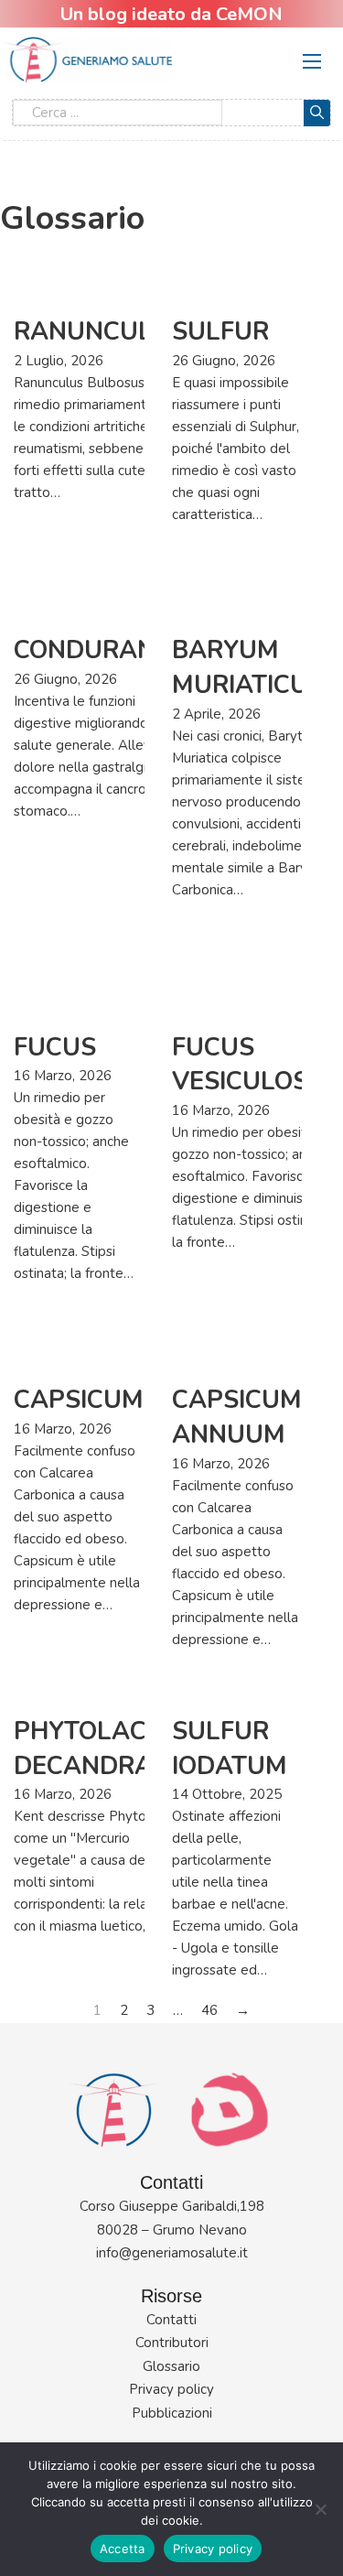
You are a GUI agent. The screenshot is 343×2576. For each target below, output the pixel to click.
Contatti (171, 2320)
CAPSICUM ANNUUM (237, 1418)
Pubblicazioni (172, 2413)
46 (209, 2010)
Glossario (171, 2366)
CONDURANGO (103, 650)
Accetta (123, 2549)
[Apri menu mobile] (312, 61)
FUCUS (55, 1048)
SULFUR (220, 332)
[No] (320, 2509)
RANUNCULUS (100, 332)
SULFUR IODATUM (230, 1749)
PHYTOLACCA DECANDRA (97, 1749)
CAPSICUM (79, 1400)
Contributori (172, 2343)
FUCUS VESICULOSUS (257, 1065)
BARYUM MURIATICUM (251, 668)
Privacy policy (171, 2389)
